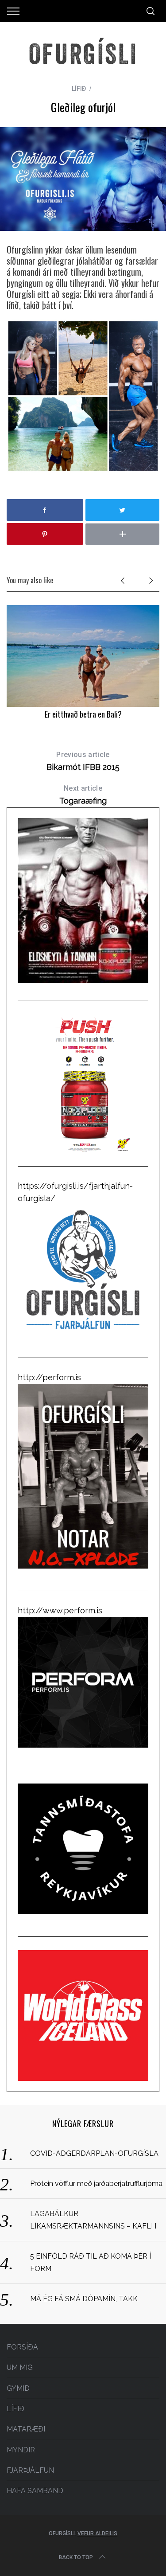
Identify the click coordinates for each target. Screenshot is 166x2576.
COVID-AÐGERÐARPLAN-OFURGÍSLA (94, 2153)
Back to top (76, 2557)
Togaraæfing (83, 795)
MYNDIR (21, 2450)
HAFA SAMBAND (35, 2491)
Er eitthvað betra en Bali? (83, 714)
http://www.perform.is (60, 1610)
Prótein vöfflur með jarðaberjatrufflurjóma (96, 2184)
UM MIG (20, 2367)
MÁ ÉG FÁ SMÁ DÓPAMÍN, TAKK (84, 2299)
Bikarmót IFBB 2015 (83, 761)
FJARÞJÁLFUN (30, 2470)
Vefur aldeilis (97, 2533)
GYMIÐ (18, 2388)
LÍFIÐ (79, 89)
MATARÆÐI (26, 2429)
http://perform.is (49, 1377)
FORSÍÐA (22, 2347)
